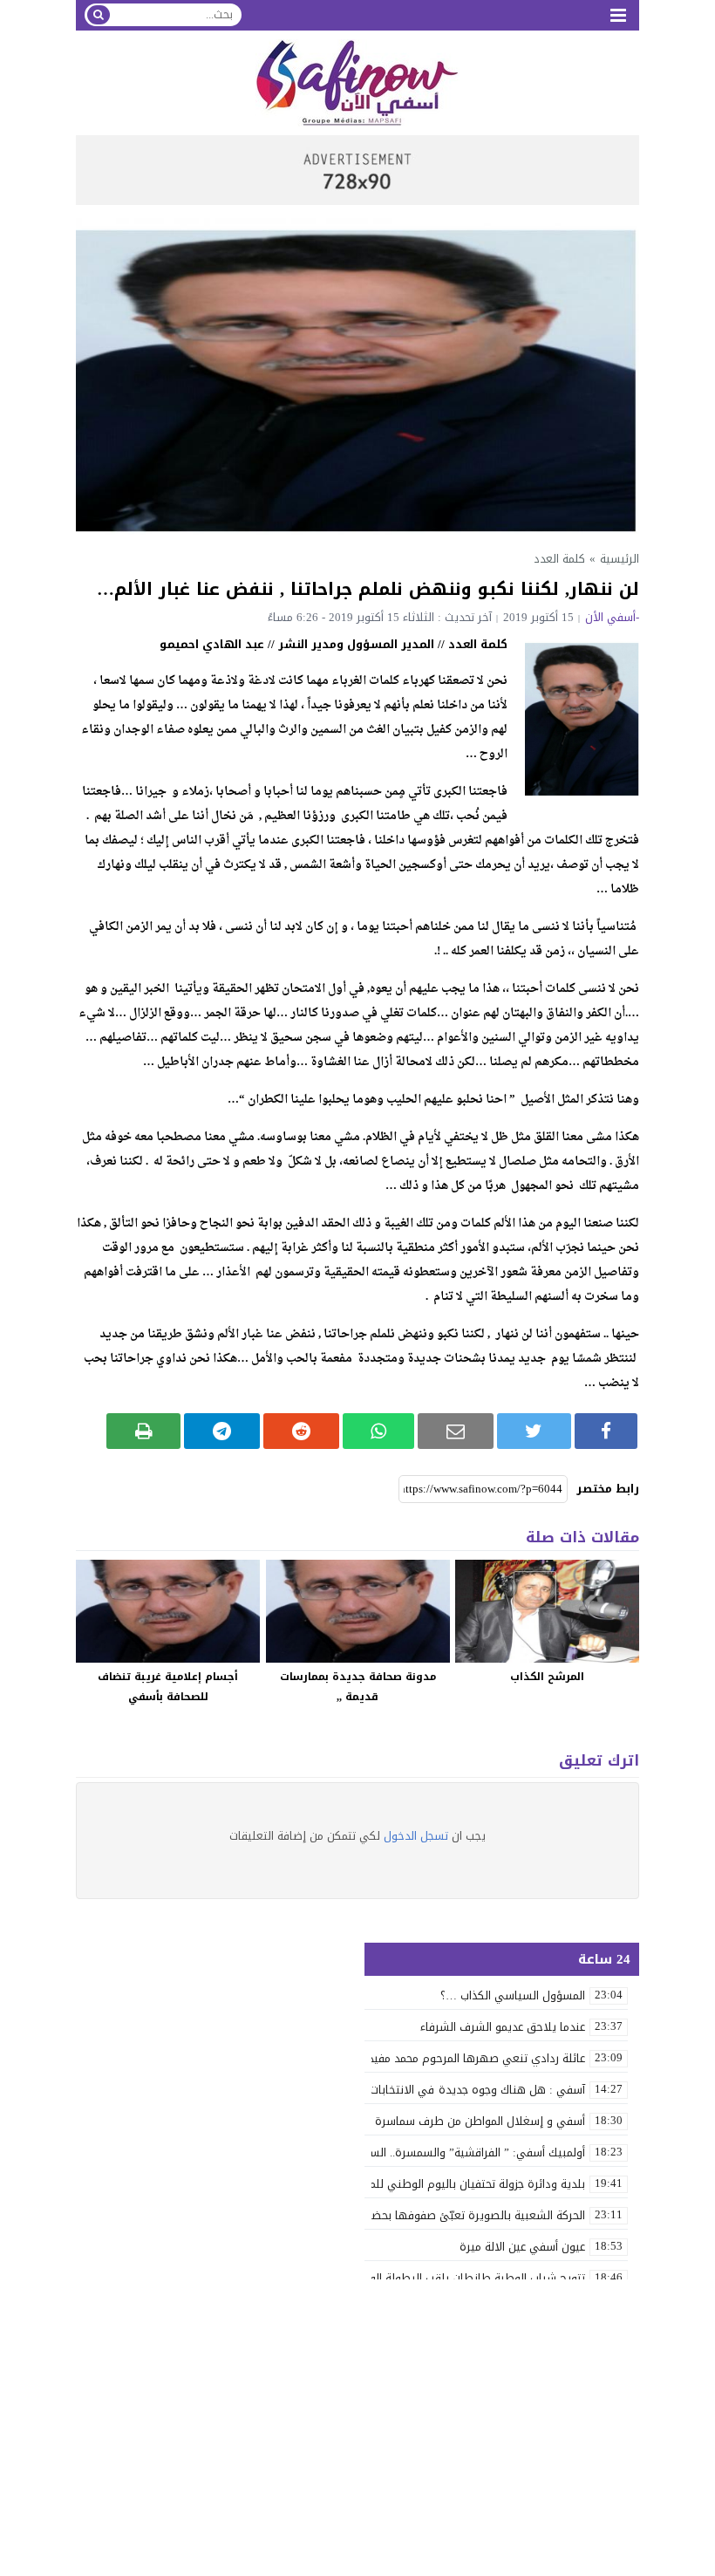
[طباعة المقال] (143, 1431)
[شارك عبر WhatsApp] (378, 1431)
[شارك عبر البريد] (456, 1431)
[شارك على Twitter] (534, 1431)
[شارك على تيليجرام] (222, 1431)
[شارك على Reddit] (301, 1431)
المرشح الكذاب (547, 1677)
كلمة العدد (559, 559)
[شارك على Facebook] (606, 1431)
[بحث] (99, 15)
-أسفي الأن (612, 617)
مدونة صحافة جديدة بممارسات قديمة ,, (358, 1687)
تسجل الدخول (416, 1836)
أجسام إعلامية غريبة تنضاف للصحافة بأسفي (168, 1687)
